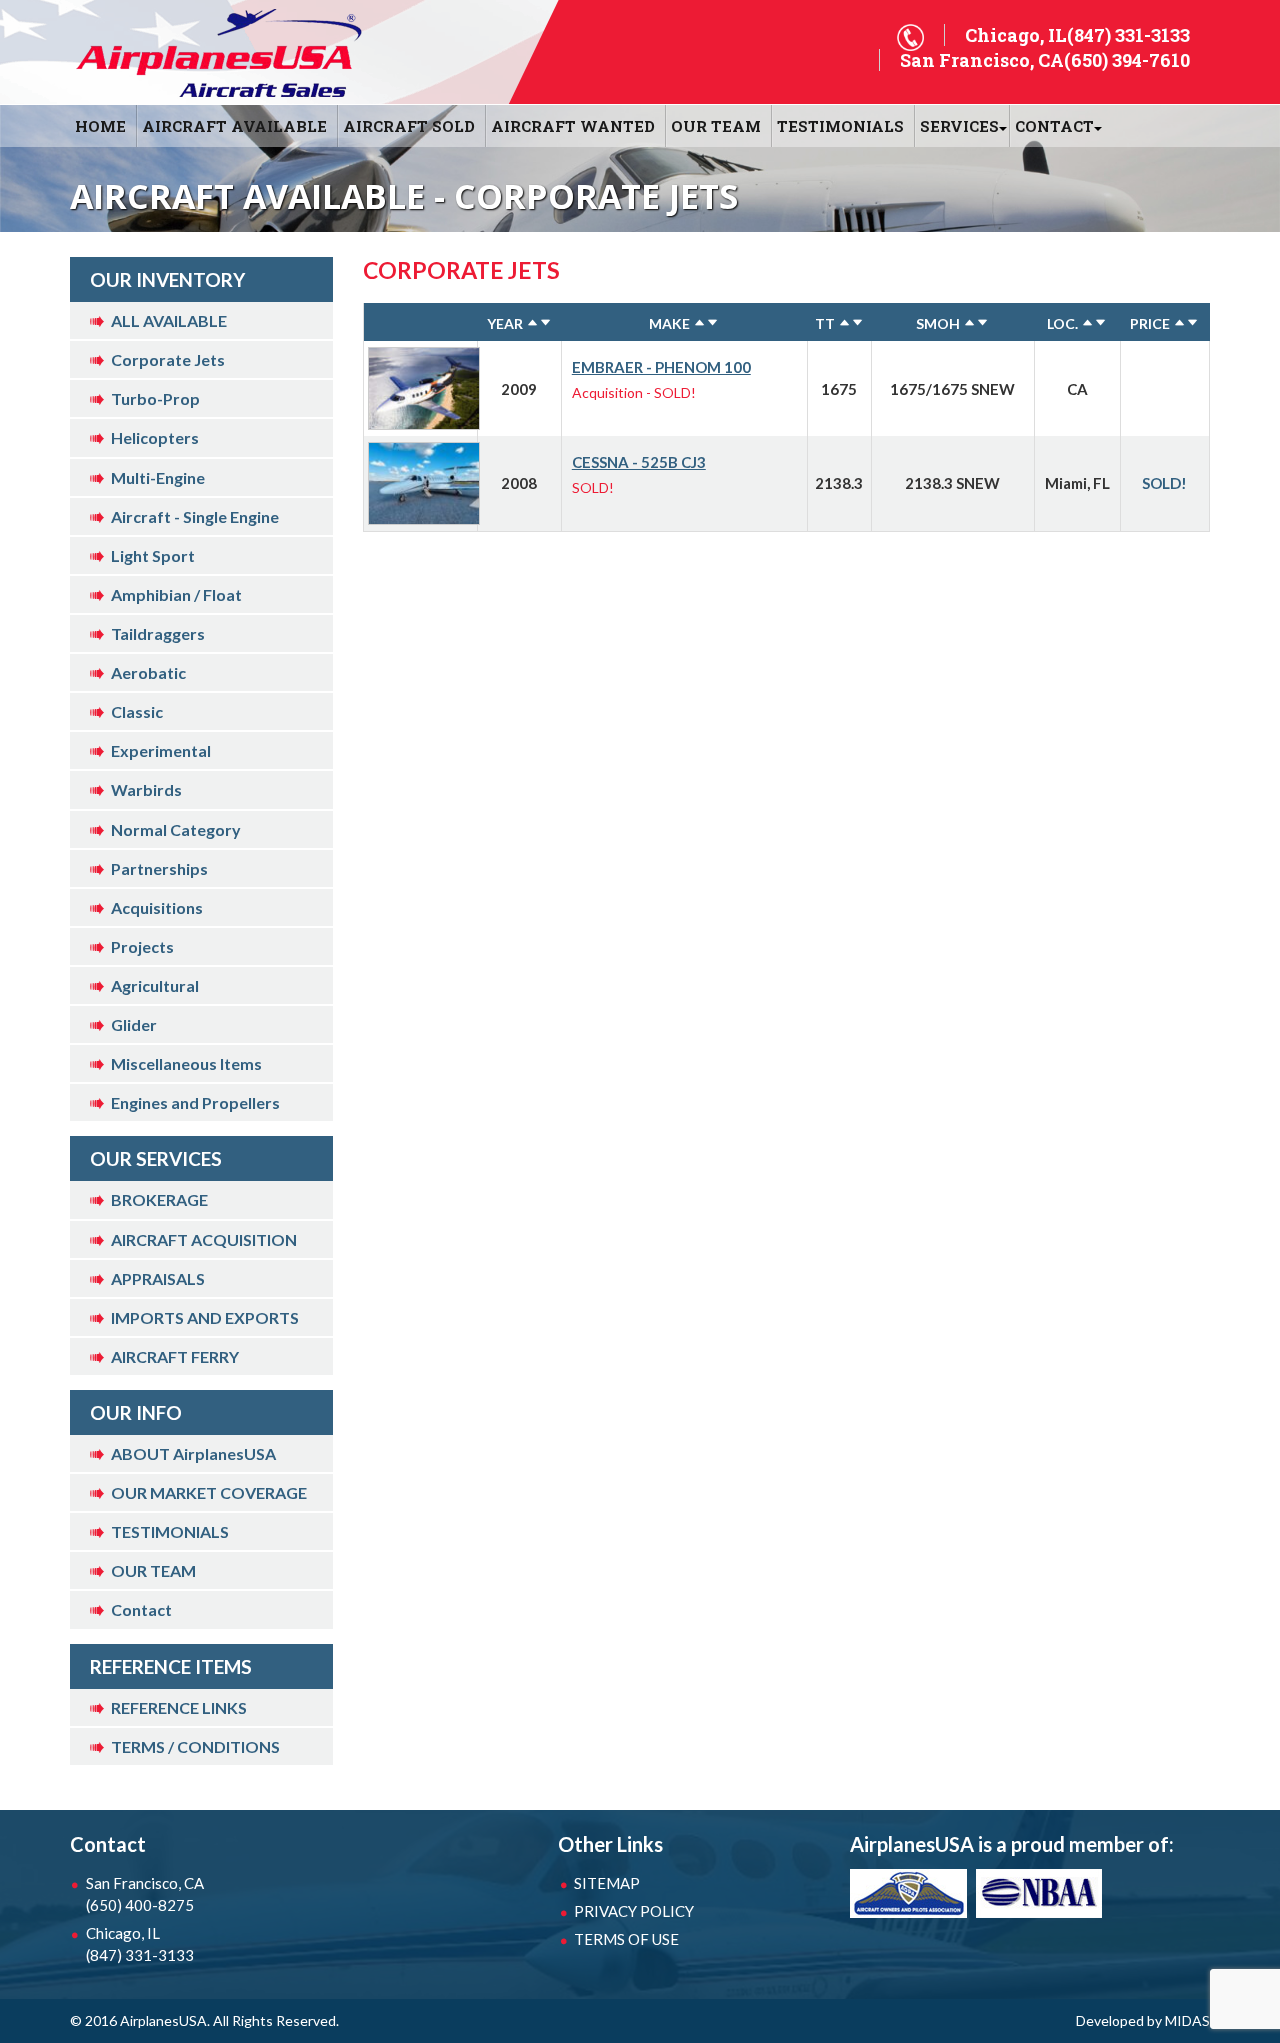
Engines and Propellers (195, 1102)
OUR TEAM (716, 126)
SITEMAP (607, 1883)
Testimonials (840, 126)
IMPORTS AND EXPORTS (205, 1317)
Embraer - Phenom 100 (661, 367)
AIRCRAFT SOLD (409, 126)
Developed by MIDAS (1143, 2020)
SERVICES (959, 126)
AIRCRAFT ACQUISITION (204, 1239)
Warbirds (146, 789)
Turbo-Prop (155, 398)
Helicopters (155, 437)
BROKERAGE (159, 1199)
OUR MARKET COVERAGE (209, 1492)
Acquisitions (157, 907)
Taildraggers (158, 633)
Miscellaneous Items (186, 1063)
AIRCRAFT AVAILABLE (234, 126)
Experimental (161, 750)
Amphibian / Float (176, 594)
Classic (137, 711)
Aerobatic (148, 672)
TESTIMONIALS (170, 1531)
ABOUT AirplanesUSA (193, 1453)
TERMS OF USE (626, 1939)
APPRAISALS (158, 1278)
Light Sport (153, 555)
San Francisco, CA (145, 1894)
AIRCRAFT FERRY (175, 1356)
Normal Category (176, 829)
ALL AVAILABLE (169, 320)
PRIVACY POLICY (634, 1911)
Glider (134, 1024)
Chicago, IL (140, 1944)
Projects (142, 946)
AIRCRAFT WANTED (573, 126)
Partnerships (159, 868)
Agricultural (155, 985)
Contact (141, 1609)
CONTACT (1054, 126)
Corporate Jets (168, 359)
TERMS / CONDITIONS (195, 1746)
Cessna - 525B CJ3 (639, 462)
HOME (100, 126)
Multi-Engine (158, 477)
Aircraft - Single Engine (195, 516)
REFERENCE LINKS (179, 1707)
